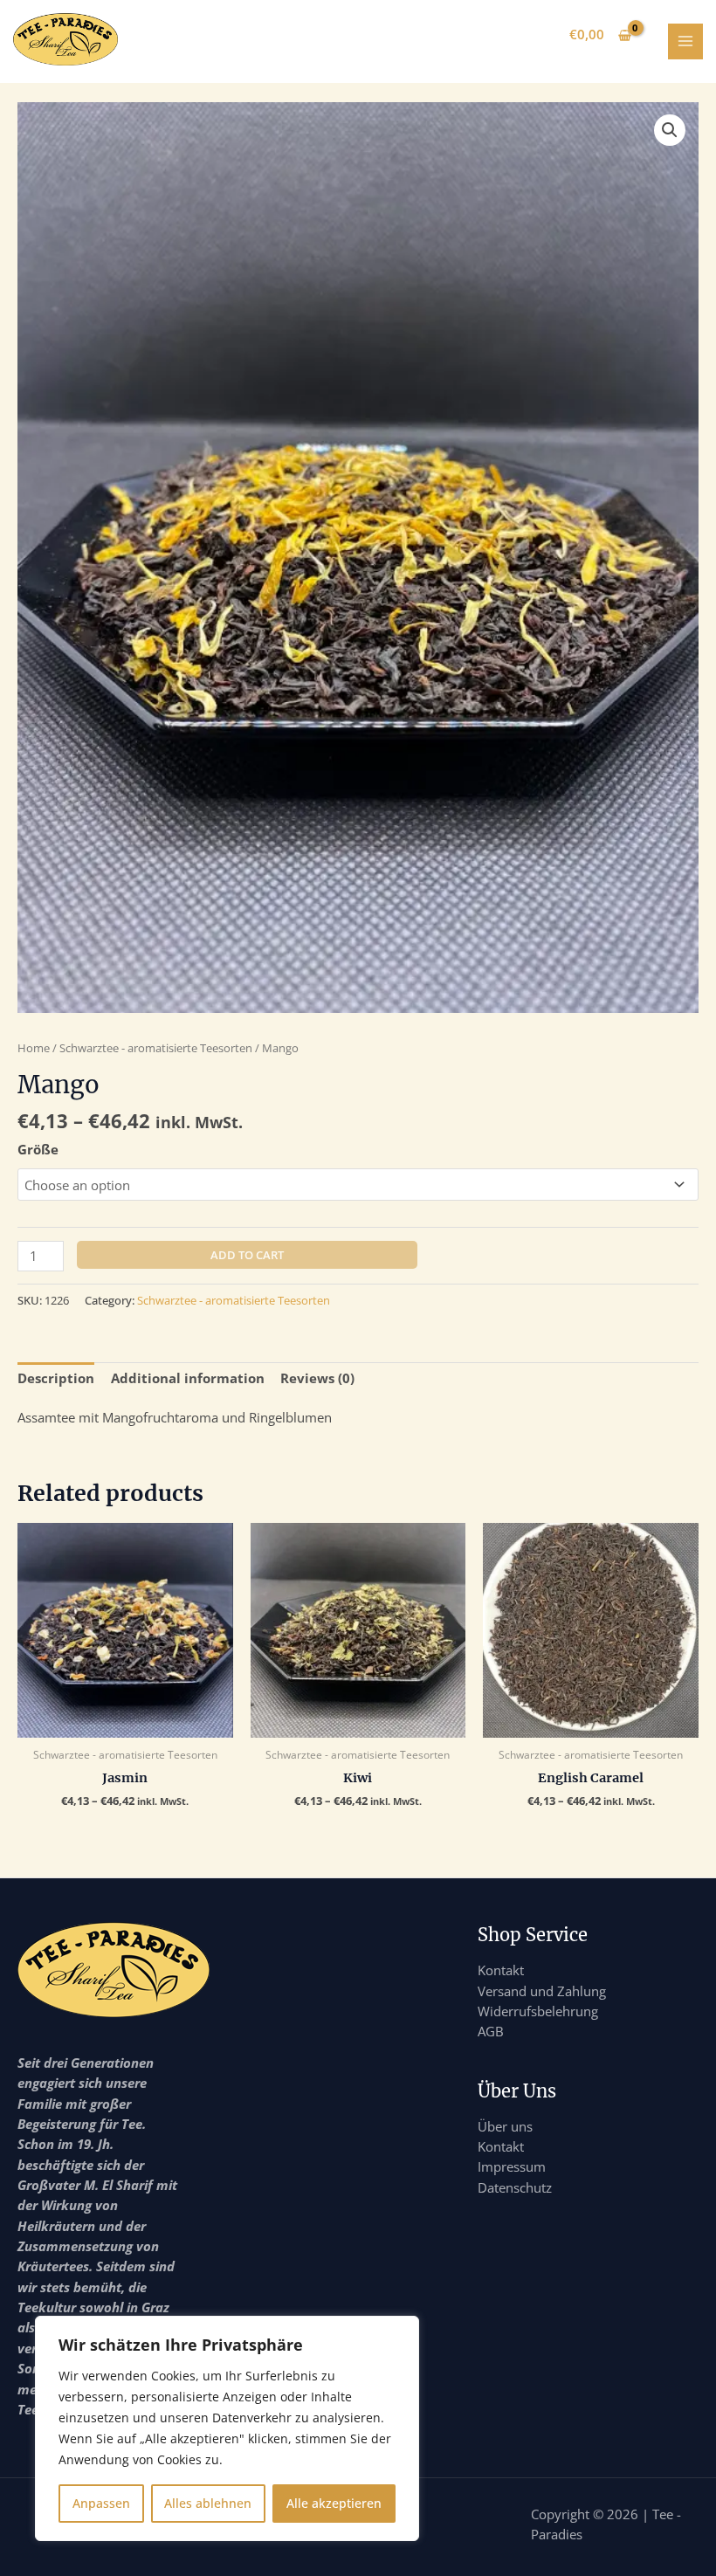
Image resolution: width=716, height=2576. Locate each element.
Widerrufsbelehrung (538, 2011)
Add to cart (247, 1255)
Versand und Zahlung (542, 1991)
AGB (491, 2031)
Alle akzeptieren (334, 2503)
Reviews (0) (317, 1378)
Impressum (512, 2166)
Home (34, 1048)
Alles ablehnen (208, 2503)
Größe (38, 1149)
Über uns (505, 2126)
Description (56, 1378)
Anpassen (101, 2503)
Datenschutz (515, 2187)
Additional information (188, 1378)
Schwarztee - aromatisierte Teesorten (156, 1048)
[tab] (56, 1379)
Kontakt (501, 1970)
